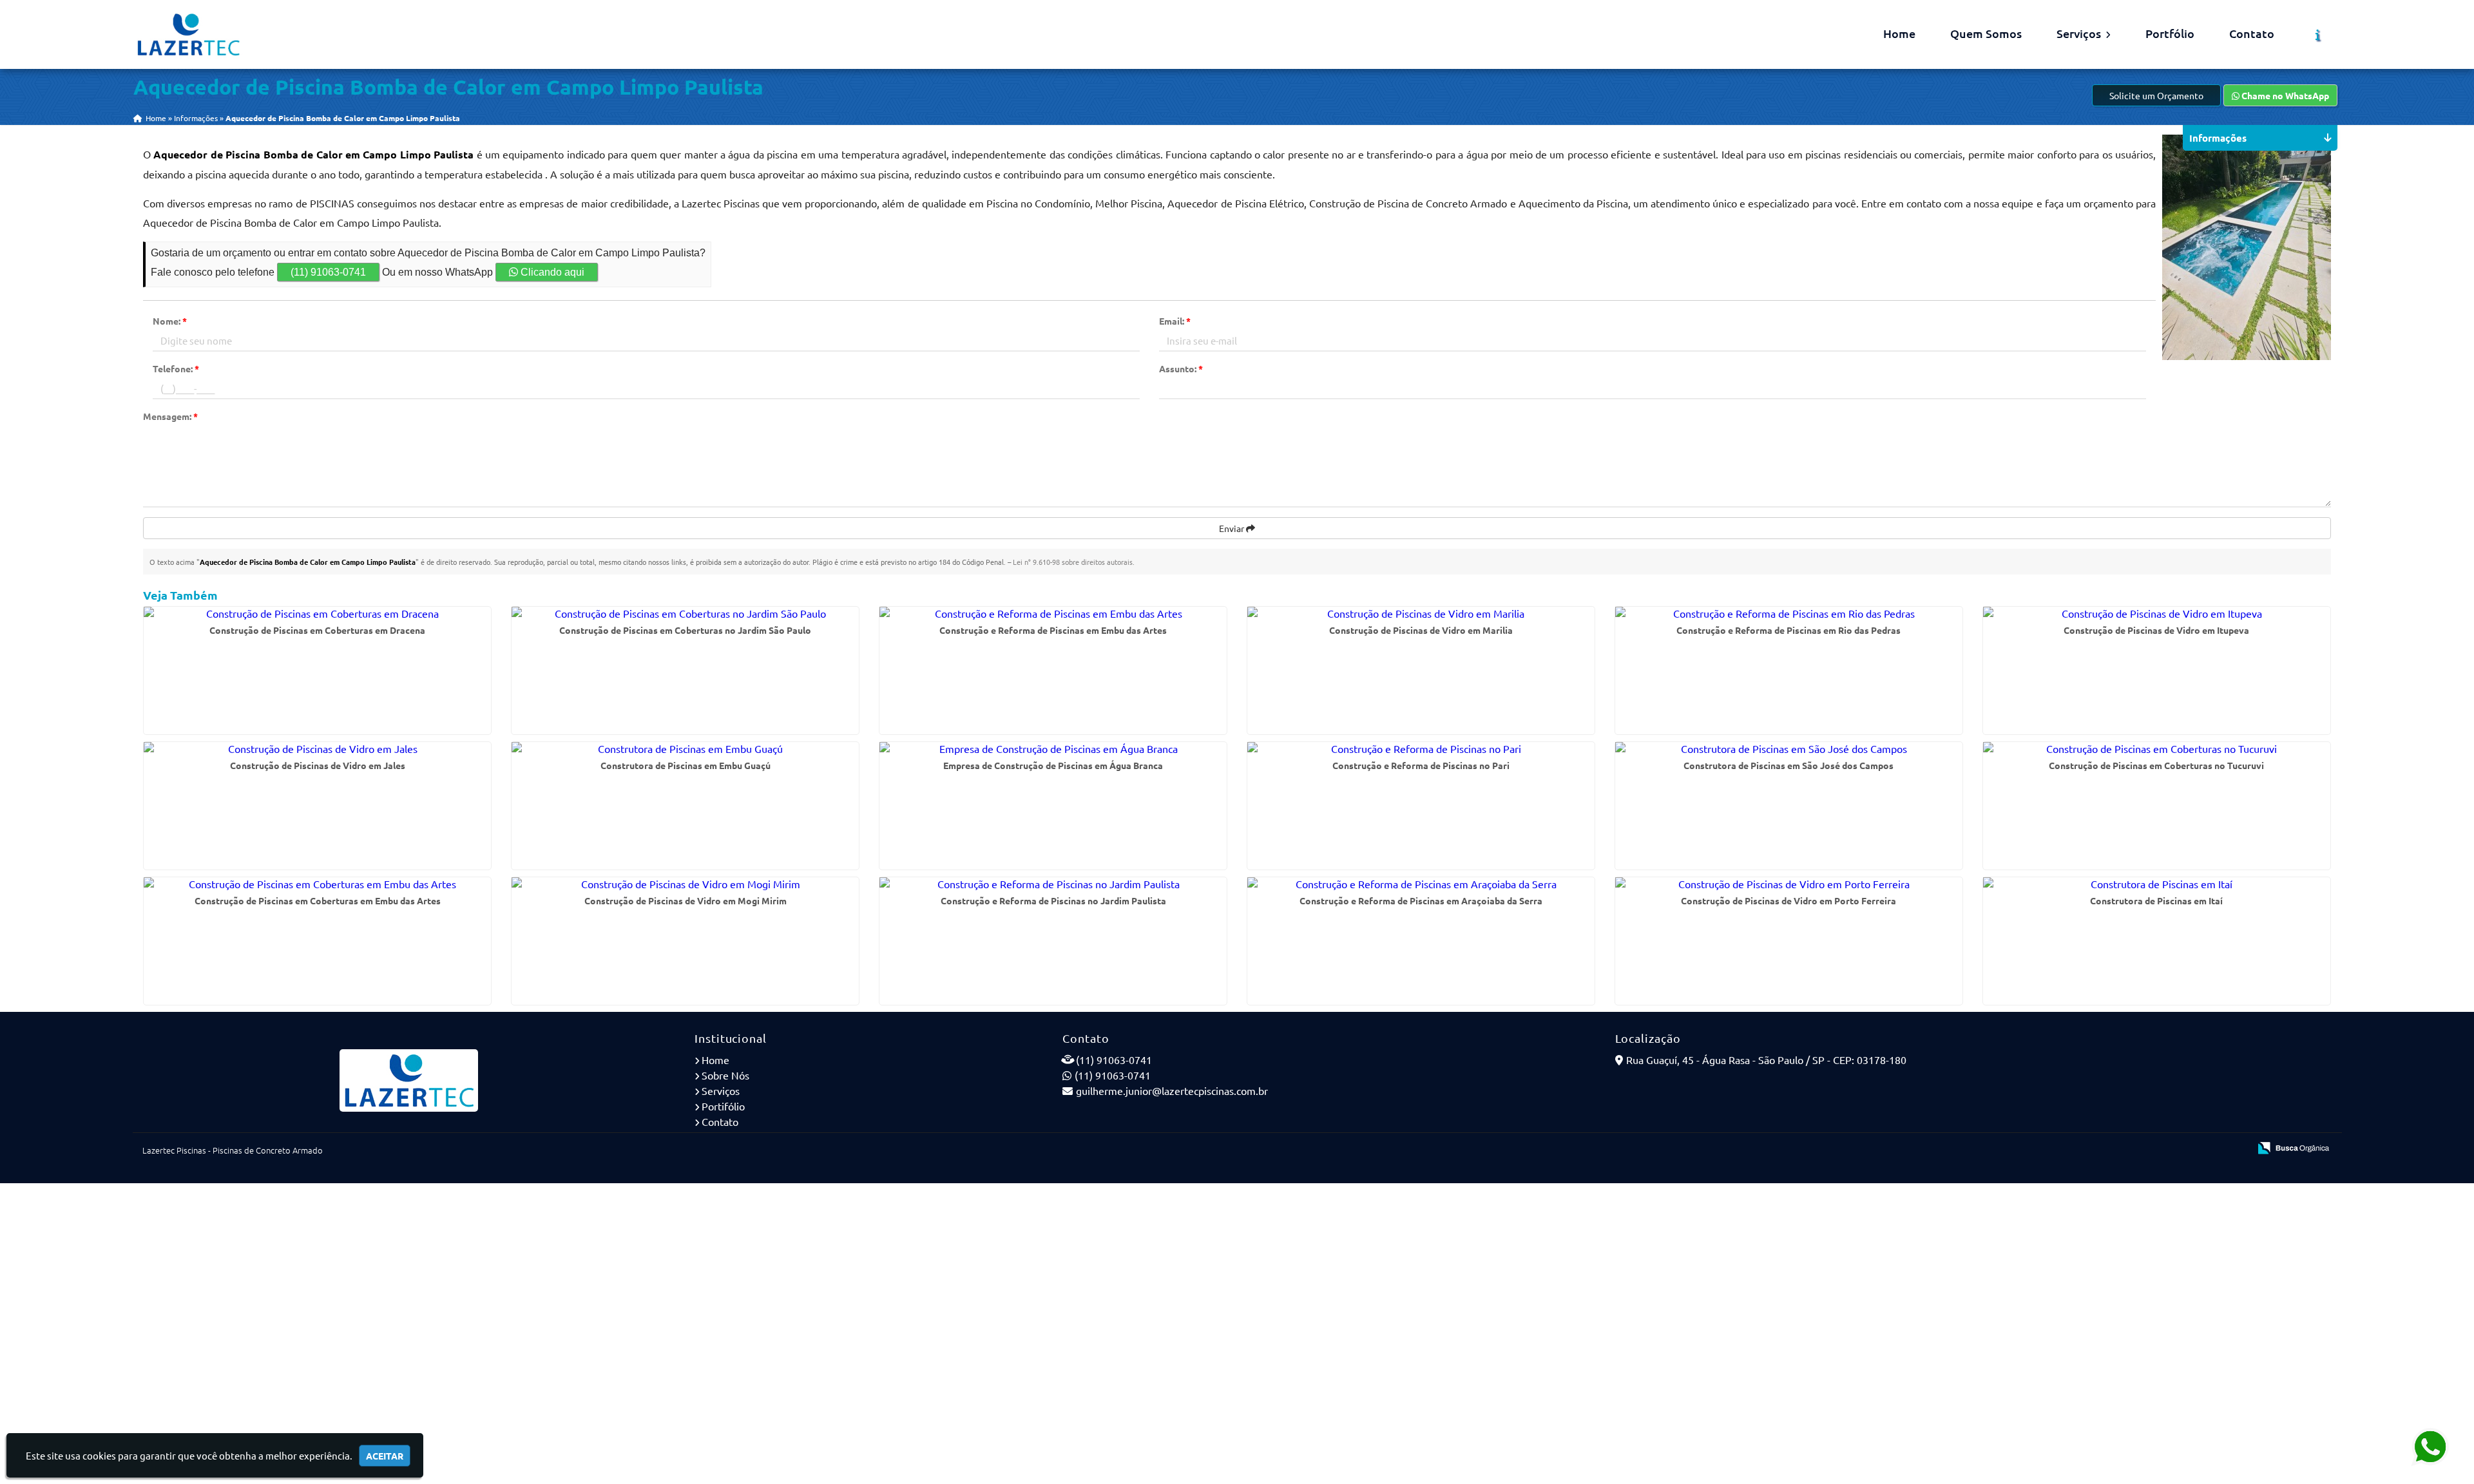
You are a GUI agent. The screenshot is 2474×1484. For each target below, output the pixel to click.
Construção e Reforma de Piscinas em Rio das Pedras (1788, 630)
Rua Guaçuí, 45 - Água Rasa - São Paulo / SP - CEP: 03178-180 (1766, 1060)
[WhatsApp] (2432, 1446)
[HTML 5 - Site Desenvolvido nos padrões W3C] (2145, 1149)
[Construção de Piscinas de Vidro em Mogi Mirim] (685, 884)
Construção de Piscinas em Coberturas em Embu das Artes (318, 900)
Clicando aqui (551, 272)
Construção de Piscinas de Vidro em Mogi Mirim (686, 900)
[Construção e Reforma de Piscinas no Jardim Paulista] (1053, 884)
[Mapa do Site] (2111, 1149)
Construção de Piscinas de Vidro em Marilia (1421, 630)
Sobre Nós (725, 1075)
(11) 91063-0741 (328, 272)
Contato (2252, 33)
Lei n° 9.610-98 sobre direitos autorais (1073, 562)
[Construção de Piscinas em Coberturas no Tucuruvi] (2157, 748)
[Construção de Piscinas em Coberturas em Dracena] (317, 613)
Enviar (1232, 528)
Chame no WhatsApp (2284, 95)
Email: (1175, 321)
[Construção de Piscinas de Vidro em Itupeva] (2157, 613)
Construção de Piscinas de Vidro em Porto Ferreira (1788, 900)
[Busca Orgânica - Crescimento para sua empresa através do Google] (2293, 1146)
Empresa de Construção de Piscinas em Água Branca (1053, 765)
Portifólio (723, 1106)
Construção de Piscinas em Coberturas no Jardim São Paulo (685, 630)
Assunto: (1181, 368)
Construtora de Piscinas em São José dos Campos (1788, 765)
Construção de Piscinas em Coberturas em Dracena (317, 630)
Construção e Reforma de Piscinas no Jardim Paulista (1053, 900)
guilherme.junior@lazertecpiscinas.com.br (1172, 1090)
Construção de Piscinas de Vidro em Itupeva (2156, 630)
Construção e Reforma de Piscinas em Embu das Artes (1053, 630)
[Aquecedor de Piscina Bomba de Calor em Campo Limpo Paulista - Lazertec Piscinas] (188, 34)
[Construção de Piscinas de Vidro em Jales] (317, 748)
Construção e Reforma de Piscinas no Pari (1421, 765)
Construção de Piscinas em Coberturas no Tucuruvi (2156, 765)
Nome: (170, 321)
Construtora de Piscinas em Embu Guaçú (686, 765)
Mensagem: (170, 416)
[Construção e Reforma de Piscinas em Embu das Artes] (1053, 613)
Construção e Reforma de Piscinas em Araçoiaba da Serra (1421, 900)
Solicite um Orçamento (2156, 95)
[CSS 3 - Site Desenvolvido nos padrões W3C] (2190, 1149)
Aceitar (385, 1456)
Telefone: (176, 368)
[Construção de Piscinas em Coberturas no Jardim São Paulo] (685, 613)
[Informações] (2318, 35)
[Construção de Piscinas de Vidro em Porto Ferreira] (1789, 884)
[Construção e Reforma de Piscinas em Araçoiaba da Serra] (1421, 884)
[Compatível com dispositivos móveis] (2234, 1149)
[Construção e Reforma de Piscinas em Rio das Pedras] (1789, 613)
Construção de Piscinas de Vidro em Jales (318, 765)
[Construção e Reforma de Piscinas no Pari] (1421, 748)
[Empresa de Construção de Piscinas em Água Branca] (1053, 748)
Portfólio (2170, 33)
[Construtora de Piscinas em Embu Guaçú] (685, 748)
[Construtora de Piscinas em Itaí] (2157, 884)
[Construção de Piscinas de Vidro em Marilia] (1421, 613)
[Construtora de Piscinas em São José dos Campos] (1789, 748)
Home (1899, 33)
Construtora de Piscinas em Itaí (2156, 900)
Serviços (2080, 33)
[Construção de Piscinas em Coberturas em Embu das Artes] (317, 884)
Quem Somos (1986, 33)
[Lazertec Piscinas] (409, 1080)
